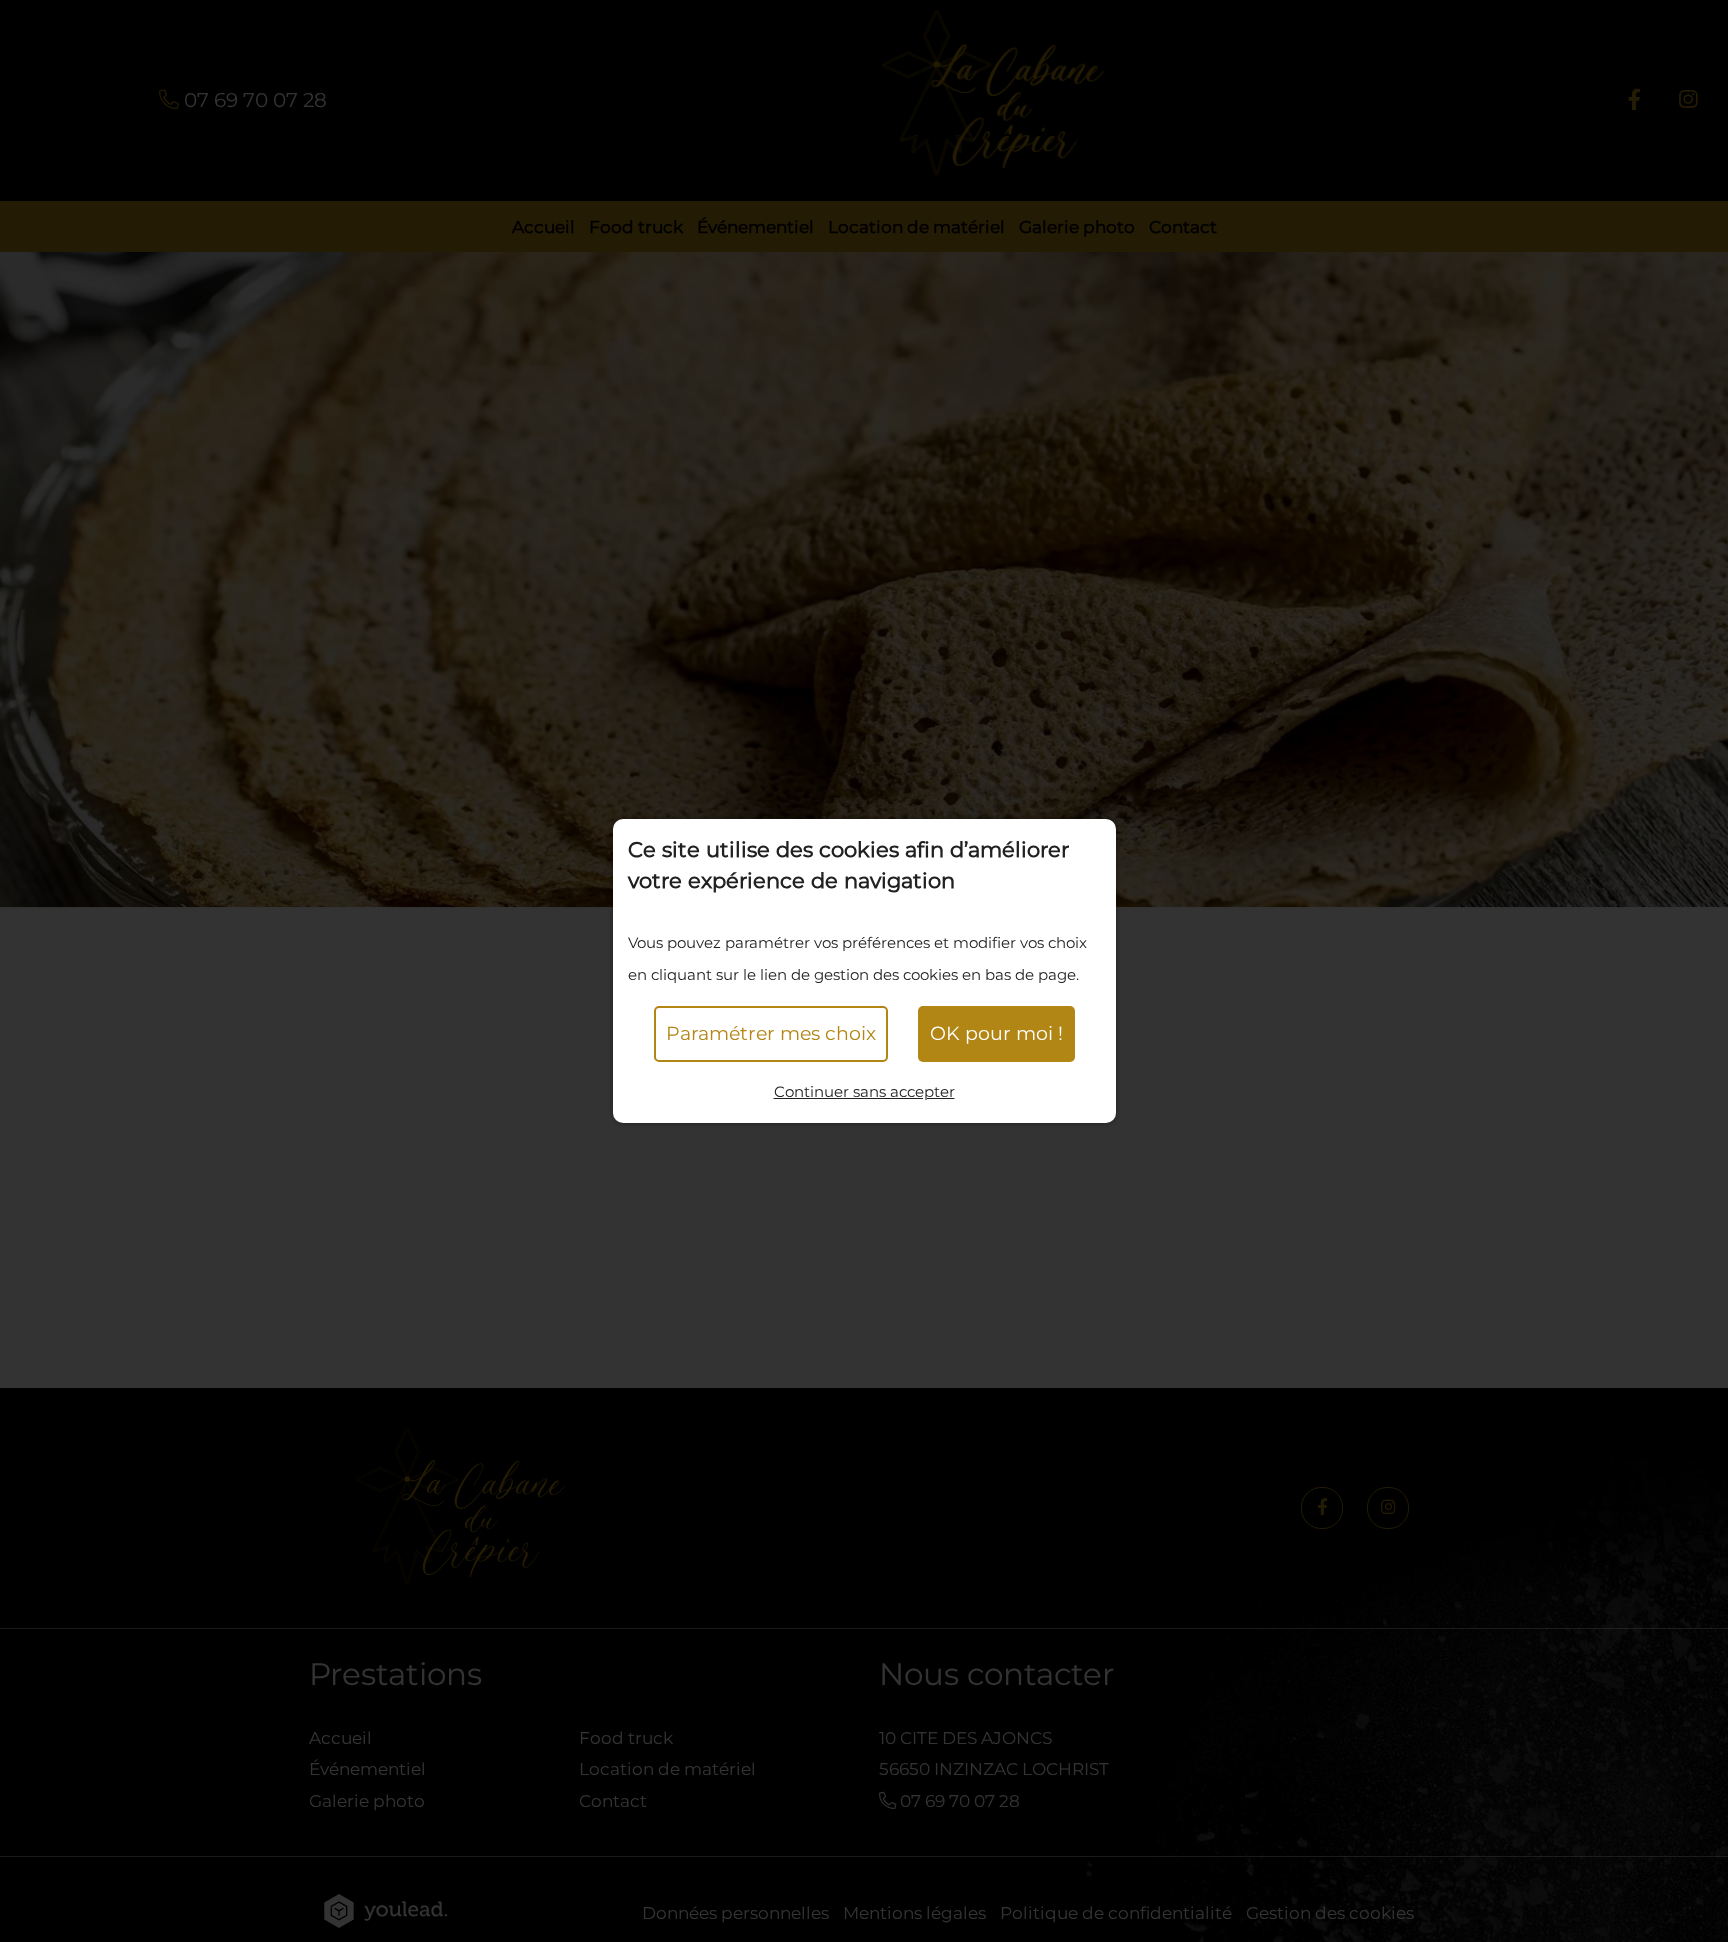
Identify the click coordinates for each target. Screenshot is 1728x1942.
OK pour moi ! (996, 1033)
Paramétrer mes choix (771, 1033)
